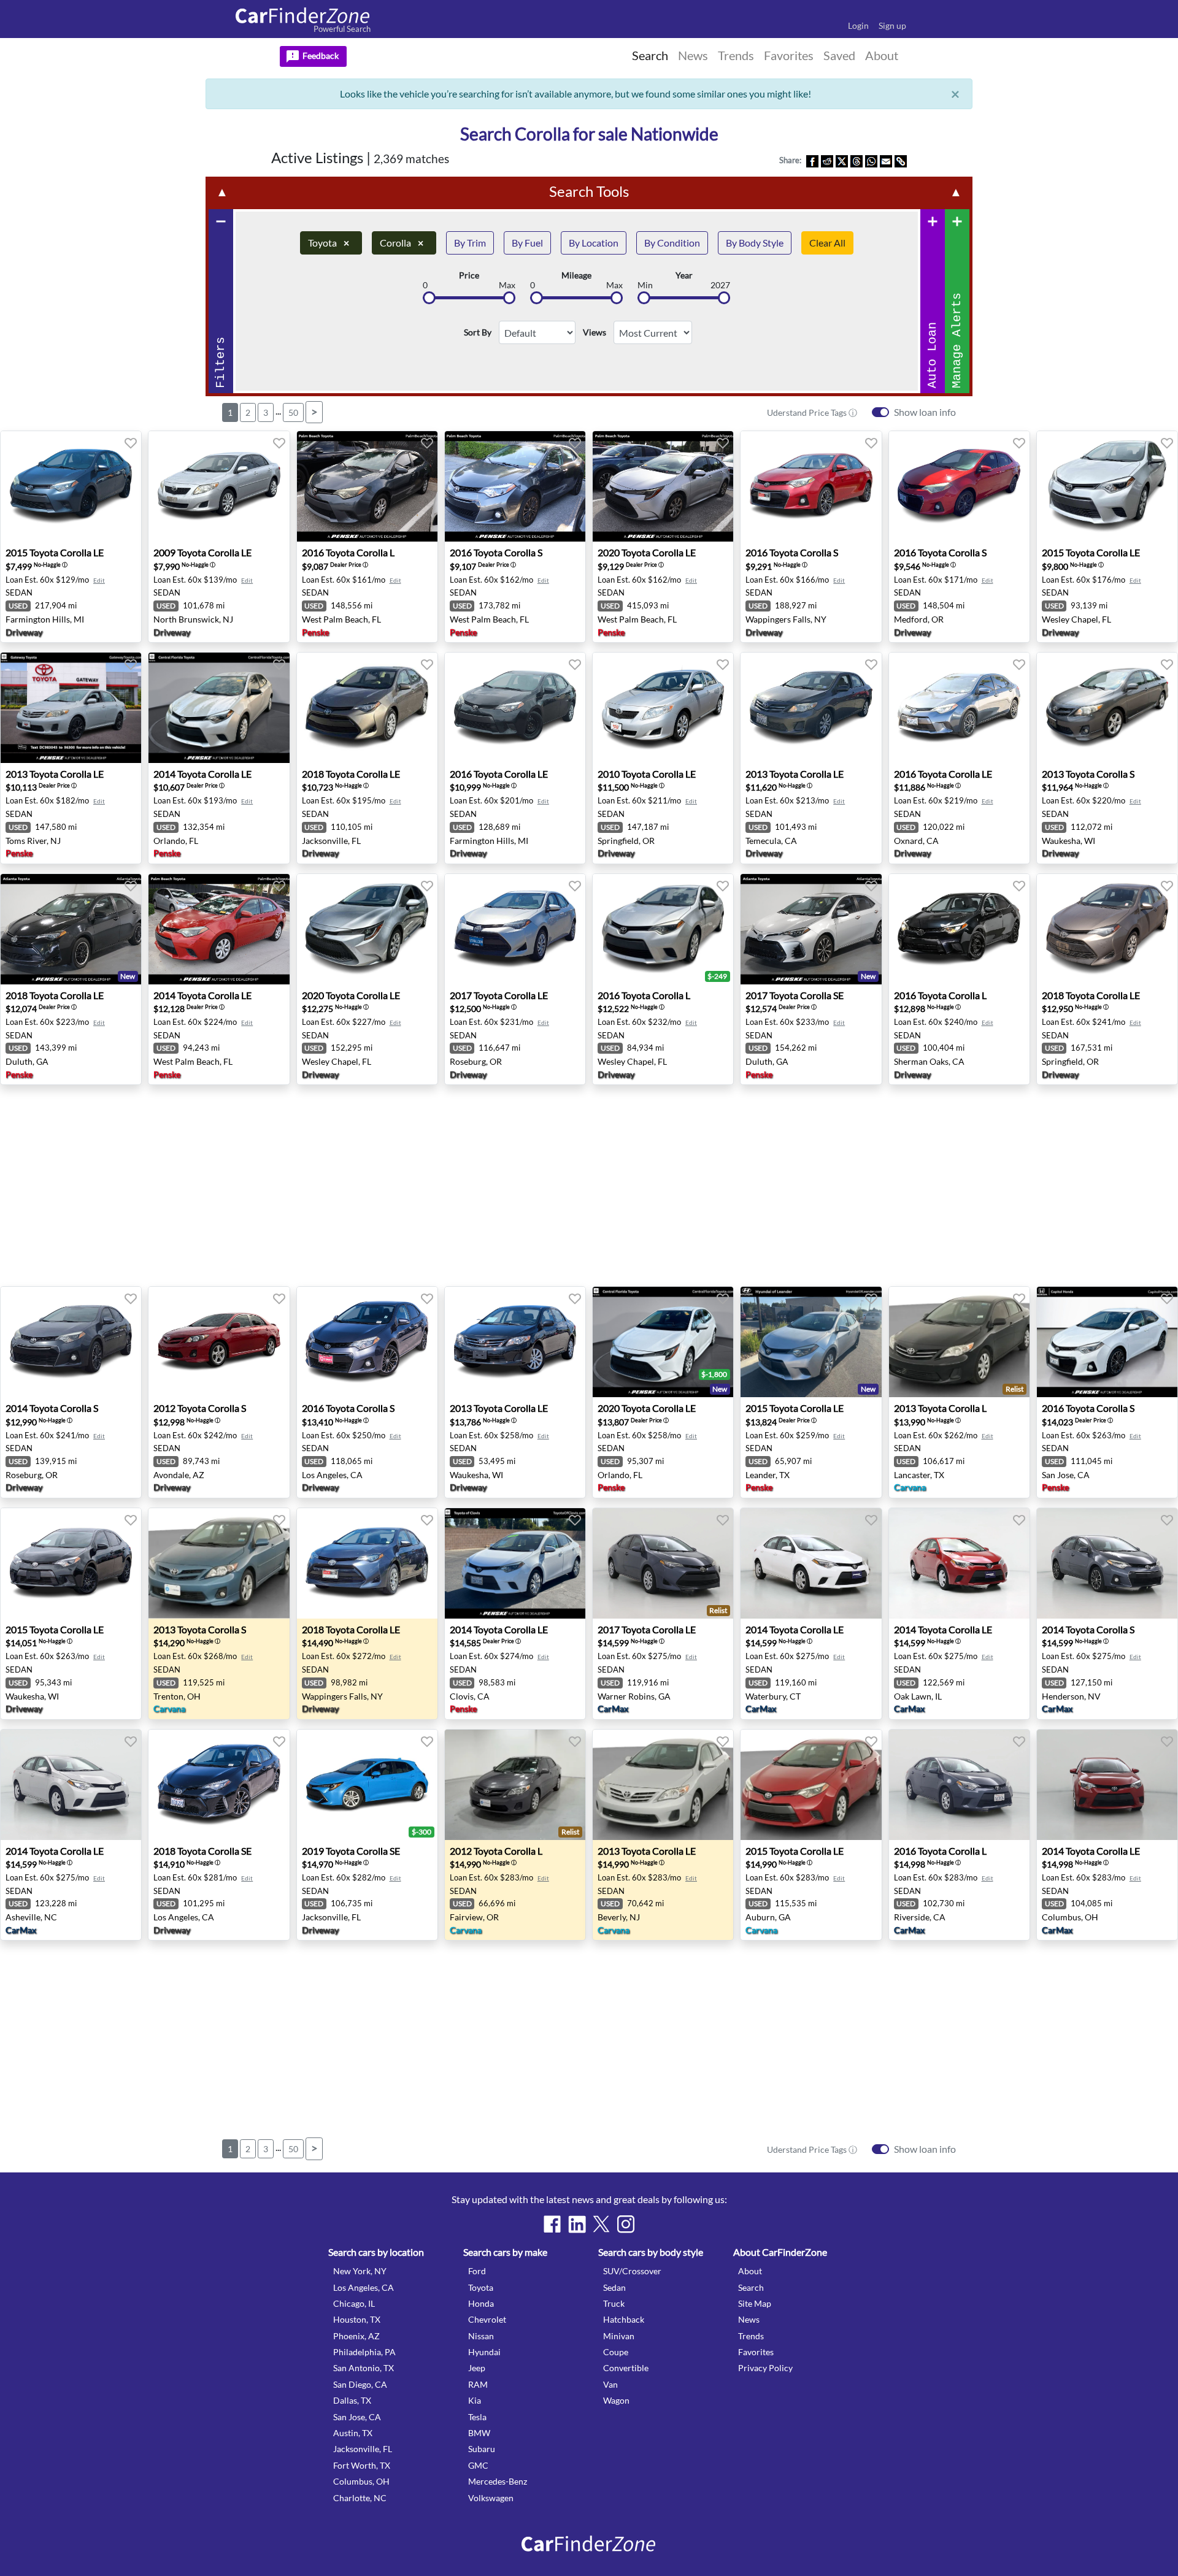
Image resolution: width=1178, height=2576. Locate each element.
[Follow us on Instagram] (626, 2224)
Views (595, 332)
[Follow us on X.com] (601, 2224)
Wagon (616, 2400)
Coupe (616, 2352)
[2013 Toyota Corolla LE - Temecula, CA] (811, 708)
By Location (594, 243)
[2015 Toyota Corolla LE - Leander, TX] (811, 1342)
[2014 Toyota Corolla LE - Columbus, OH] (1107, 1785)
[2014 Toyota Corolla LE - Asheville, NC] (71, 1785)
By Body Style (755, 243)
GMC (478, 2465)
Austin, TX (353, 2433)
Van (610, 2384)
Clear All (827, 243)
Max (507, 285)
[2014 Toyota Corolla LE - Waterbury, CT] (811, 1563)
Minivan (619, 2336)
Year (684, 275)
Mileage (576, 275)
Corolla (402, 243)
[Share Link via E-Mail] (886, 160)
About (750, 2271)
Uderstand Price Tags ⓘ (812, 412)
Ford (477, 2271)
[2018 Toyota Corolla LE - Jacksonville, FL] (367, 708)
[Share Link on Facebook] (812, 160)
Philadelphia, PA (364, 2352)
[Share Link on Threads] (857, 160)
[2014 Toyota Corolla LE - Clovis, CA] (515, 1563)
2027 (720, 285)
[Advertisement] (66, 339)
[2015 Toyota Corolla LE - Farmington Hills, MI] (71, 486)
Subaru (482, 2449)
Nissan (481, 2336)
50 (293, 412)
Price (469, 275)
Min (645, 285)
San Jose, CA (357, 2417)
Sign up (892, 25)
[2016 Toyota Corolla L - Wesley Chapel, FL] (663, 929)
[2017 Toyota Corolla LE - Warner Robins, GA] (663, 1563)
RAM (478, 2384)
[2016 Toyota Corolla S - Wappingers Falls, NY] (811, 486)
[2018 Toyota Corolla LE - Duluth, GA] (71, 929)
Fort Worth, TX (362, 2465)
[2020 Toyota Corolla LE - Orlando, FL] (663, 1342)
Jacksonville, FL (363, 2449)
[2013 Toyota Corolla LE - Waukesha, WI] (515, 1342)
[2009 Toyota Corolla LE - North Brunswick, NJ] (219, 486)
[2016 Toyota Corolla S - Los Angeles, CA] (367, 1342)
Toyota (329, 243)
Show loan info (925, 412)
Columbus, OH (361, 2481)
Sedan (614, 2287)
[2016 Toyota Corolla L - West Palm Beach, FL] (367, 486)
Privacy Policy (765, 2368)
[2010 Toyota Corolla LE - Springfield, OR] (663, 708)
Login (858, 25)
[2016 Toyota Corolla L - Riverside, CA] (959, 1785)
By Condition (672, 243)
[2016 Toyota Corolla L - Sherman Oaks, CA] (959, 929)
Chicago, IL (354, 2303)
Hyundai (484, 2352)
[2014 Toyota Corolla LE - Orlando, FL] (219, 708)
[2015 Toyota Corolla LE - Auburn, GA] (811, 1785)
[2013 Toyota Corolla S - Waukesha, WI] (1107, 708)
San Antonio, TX (364, 2368)
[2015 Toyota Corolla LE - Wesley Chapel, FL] (1107, 486)
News (749, 2319)
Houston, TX (357, 2319)
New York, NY (360, 2271)
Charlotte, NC (360, 2498)
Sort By (478, 332)
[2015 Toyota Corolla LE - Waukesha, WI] (71, 1563)
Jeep (477, 2368)
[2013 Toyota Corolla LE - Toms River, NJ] (71, 708)
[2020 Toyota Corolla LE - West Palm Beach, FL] (663, 486)
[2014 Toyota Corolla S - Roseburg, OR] (71, 1342)
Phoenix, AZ (356, 2336)
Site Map (755, 2303)
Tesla (477, 2417)
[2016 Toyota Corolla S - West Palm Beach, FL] (515, 486)
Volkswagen (491, 2498)
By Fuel (527, 243)
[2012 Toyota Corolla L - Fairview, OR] (515, 1785)
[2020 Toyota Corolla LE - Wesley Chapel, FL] (367, 929)
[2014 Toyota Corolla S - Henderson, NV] (1107, 1563)
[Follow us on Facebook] (552, 2224)
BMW (479, 2433)
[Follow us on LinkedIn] (577, 2224)
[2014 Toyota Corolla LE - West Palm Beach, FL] (219, 929)
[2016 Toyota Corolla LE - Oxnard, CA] (959, 708)
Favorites (756, 2352)
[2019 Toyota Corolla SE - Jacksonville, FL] (367, 1785)
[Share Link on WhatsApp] (871, 160)
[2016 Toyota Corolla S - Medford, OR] (959, 486)
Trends (751, 2336)
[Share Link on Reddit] (827, 160)
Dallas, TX (352, 2400)
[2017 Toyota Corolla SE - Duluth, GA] (811, 929)
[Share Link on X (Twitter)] (842, 160)
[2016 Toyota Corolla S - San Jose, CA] (1107, 1342)
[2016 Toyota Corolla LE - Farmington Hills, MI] (515, 708)
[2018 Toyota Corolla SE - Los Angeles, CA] (219, 1785)
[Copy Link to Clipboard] (901, 160)
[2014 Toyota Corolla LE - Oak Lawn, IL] (959, 1563)
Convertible (626, 2368)
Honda (481, 2303)
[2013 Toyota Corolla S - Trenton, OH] (219, 1563)
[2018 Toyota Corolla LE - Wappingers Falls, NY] (367, 1563)
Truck (614, 2303)
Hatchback (624, 2319)
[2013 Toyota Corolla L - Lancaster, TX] (959, 1342)
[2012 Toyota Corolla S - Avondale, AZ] (219, 1342)
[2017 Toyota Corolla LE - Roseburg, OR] (515, 929)
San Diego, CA (360, 2384)
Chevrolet (487, 2319)
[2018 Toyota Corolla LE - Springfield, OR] (1107, 929)
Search (751, 2287)
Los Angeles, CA (364, 2287)
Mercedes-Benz (498, 2481)
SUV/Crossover (632, 2271)
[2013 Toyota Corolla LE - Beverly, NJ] (663, 1785)
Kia (475, 2400)
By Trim (470, 243)
